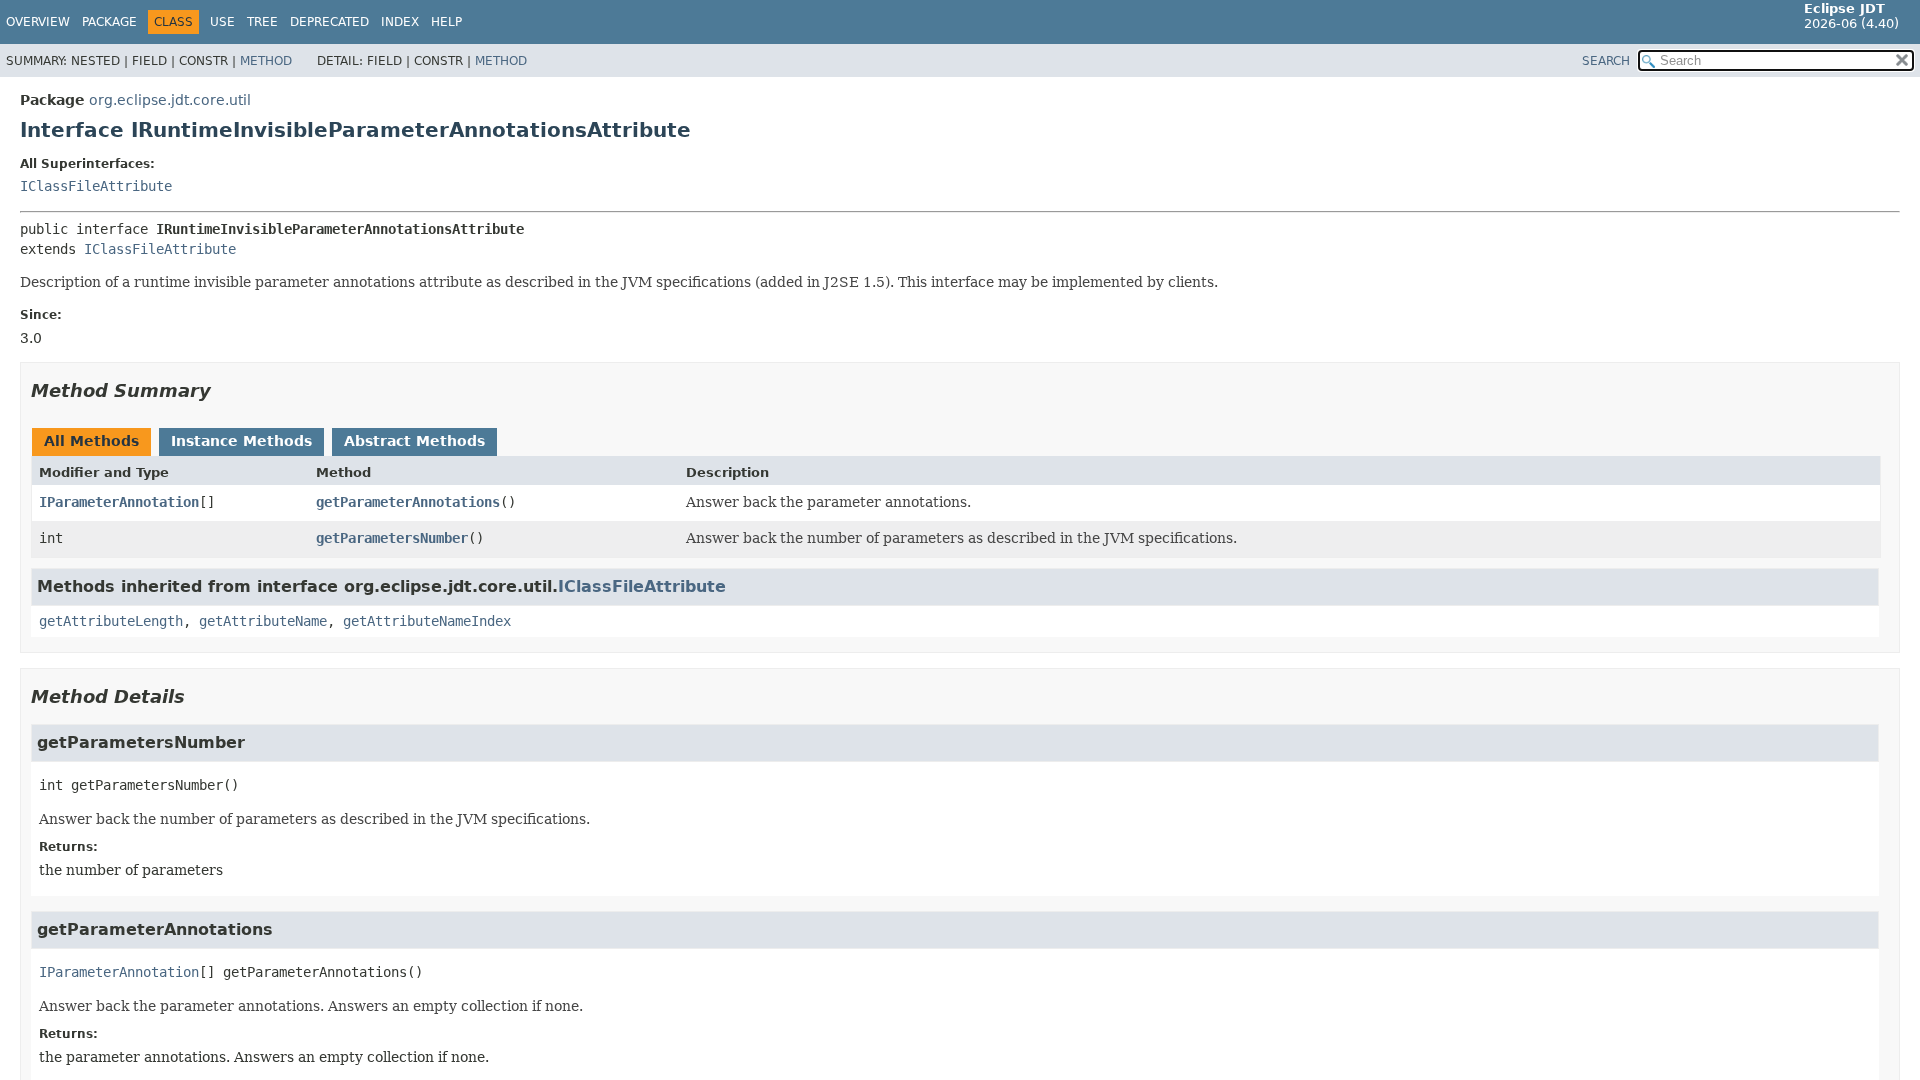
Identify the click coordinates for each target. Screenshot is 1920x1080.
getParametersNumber (392, 538)
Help (446, 22)
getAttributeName (263, 621)
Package (109, 22)
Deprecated (329, 22)
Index (400, 22)
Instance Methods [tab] (241, 441)
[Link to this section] (225, 390)
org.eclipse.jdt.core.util (170, 100)
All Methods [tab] (91, 441)
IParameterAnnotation (119, 502)
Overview (38, 22)
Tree (262, 22)
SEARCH (1606, 61)
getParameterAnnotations (408, 502)
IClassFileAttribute (96, 186)
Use (222, 22)
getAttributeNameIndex (427, 621)
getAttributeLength (111, 621)
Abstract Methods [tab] (414, 441)
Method (266, 61)
